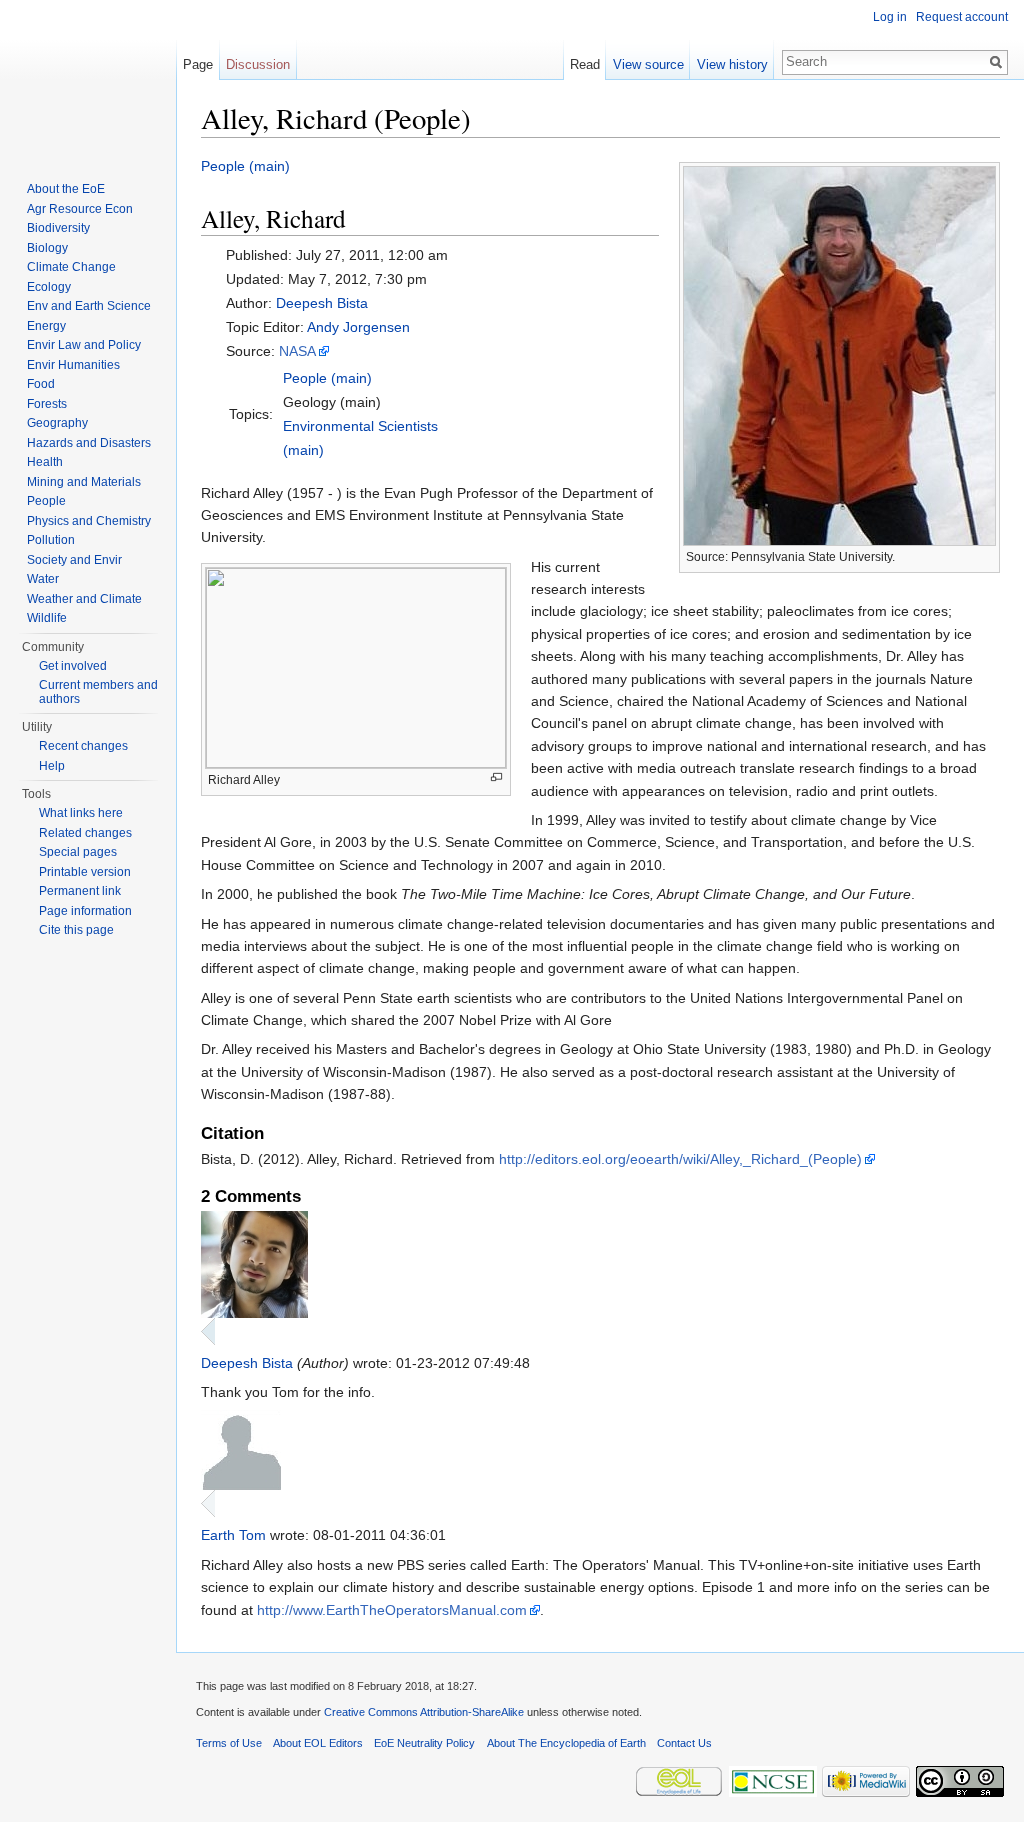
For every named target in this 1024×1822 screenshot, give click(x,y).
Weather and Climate (84, 599)
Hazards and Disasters (89, 443)
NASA (297, 351)
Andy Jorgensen (358, 327)
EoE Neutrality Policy (424, 1743)
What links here (81, 813)
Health (45, 462)
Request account (962, 17)
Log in (890, 17)
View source (648, 64)
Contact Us (684, 1743)
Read (585, 64)
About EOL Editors (318, 1743)
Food (41, 384)
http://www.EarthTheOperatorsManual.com (392, 1610)
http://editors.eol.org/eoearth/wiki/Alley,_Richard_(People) (680, 1159)
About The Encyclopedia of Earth (566, 1743)
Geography (57, 423)
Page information (85, 911)
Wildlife (47, 618)
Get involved (73, 666)
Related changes (85, 833)
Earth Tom (233, 1535)
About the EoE (66, 189)
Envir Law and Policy (84, 345)
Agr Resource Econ (80, 209)
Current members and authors (98, 692)
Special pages (78, 852)
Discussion (258, 64)
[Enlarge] (496, 777)
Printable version (85, 872)
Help (52, 766)
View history (732, 64)
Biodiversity (58, 228)
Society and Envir (74, 560)
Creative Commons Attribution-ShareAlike (424, 1712)
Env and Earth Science (89, 306)
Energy (46, 326)
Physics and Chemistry (89, 521)
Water (43, 579)
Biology (47, 248)
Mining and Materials (84, 482)
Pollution (51, 540)
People (46, 501)
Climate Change (71, 267)
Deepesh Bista (322, 303)
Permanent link (80, 891)
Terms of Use (229, 1743)
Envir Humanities (73, 365)
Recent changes (83, 746)
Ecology (49, 287)
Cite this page (76, 930)
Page (198, 64)
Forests (47, 404)
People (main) (245, 166)
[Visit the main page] (88, 80)
